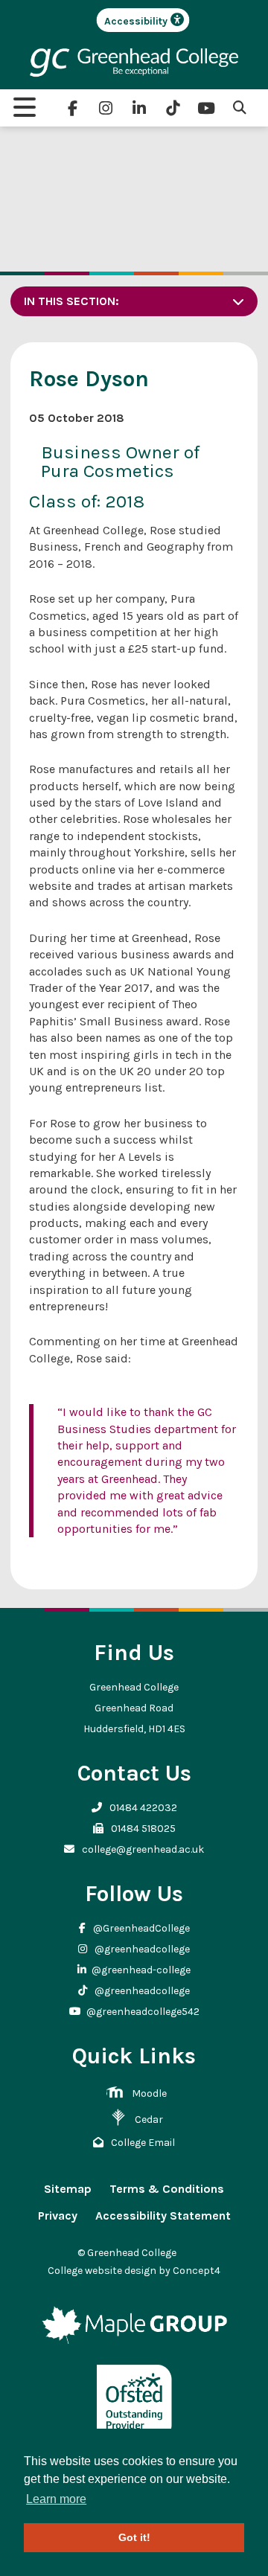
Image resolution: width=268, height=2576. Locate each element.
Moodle (149, 2093)
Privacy (58, 2215)
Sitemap (68, 2189)
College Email (142, 2143)
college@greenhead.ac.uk (142, 1849)
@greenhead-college (141, 1970)
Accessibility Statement (163, 2215)
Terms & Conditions (167, 2189)
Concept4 (197, 2271)
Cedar (149, 2120)
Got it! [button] (134, 2537)
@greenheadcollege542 (143, 2012)
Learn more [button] (56, 2499)
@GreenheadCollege (140, 1928)
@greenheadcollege (141, 1949)
